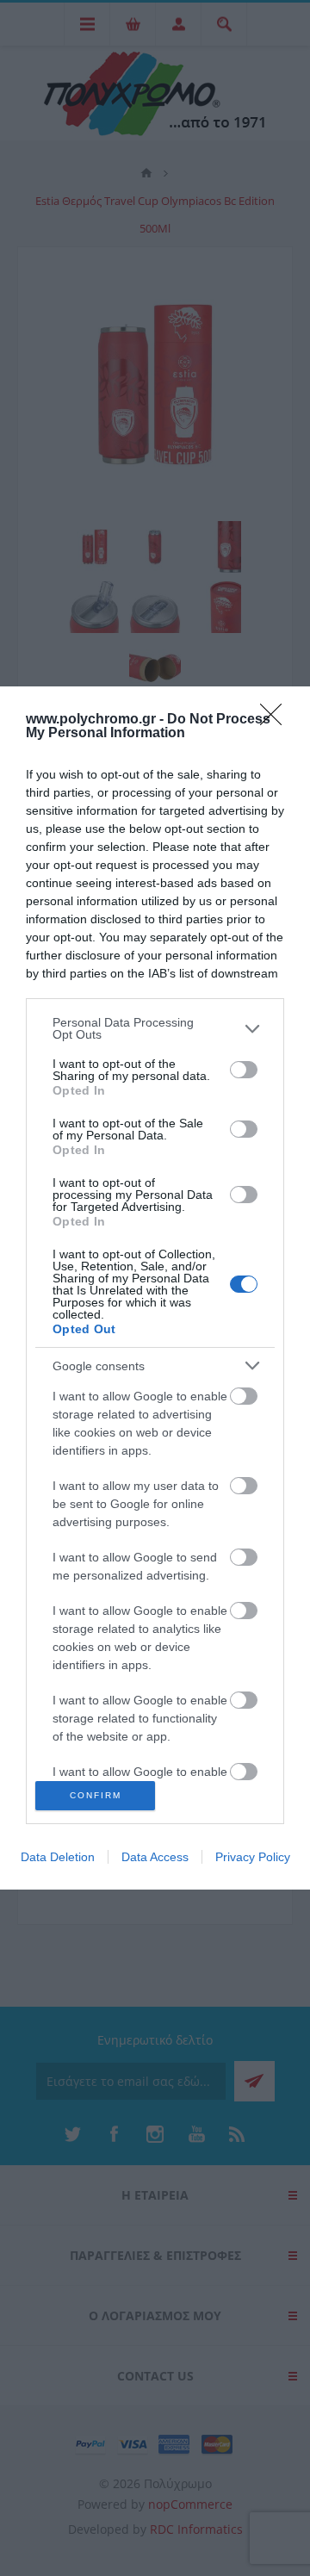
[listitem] (155, 1028)
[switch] (244, 1070)
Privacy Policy (253, 1857)
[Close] (276, 720)
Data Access (155, 1857)
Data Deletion (58, 1857)
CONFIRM (96, 1795)
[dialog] (155, 1288)
